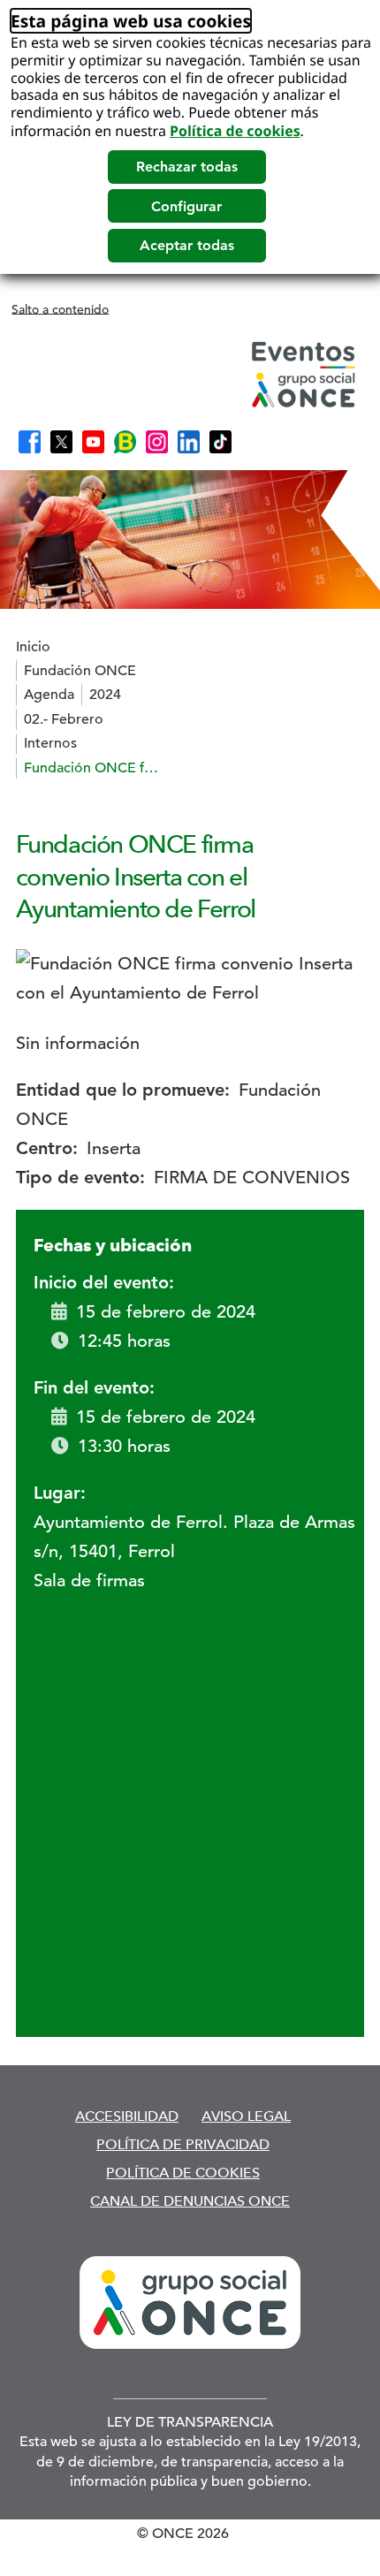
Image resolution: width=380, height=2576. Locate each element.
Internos (50, 743)
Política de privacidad (183, 2144)
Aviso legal (246, 2116)
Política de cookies (235, 131)
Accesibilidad (127, 2116)
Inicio (33, 647)
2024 (105, 695)
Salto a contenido (60, 308)
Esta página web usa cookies (131, 21)
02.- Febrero (64, 719)
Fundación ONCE (80, 671)
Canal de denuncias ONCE (190, 2201)
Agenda (49, 695)
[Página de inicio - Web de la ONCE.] (188, 374)
